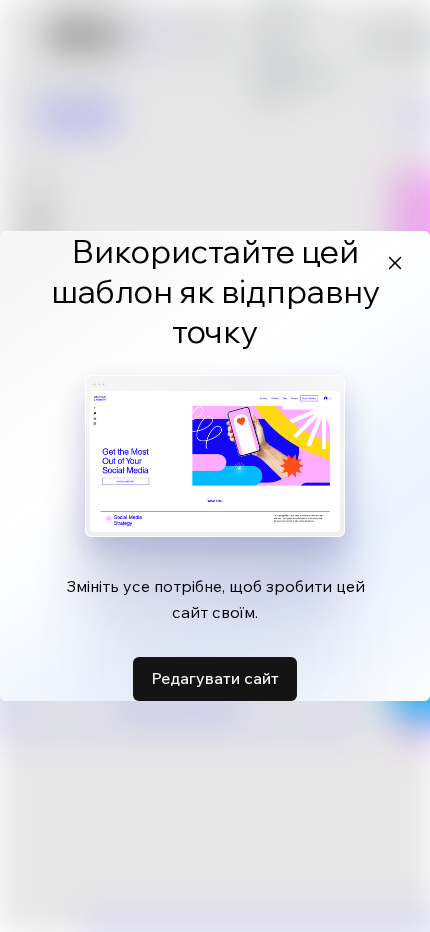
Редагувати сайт (215, 678)
